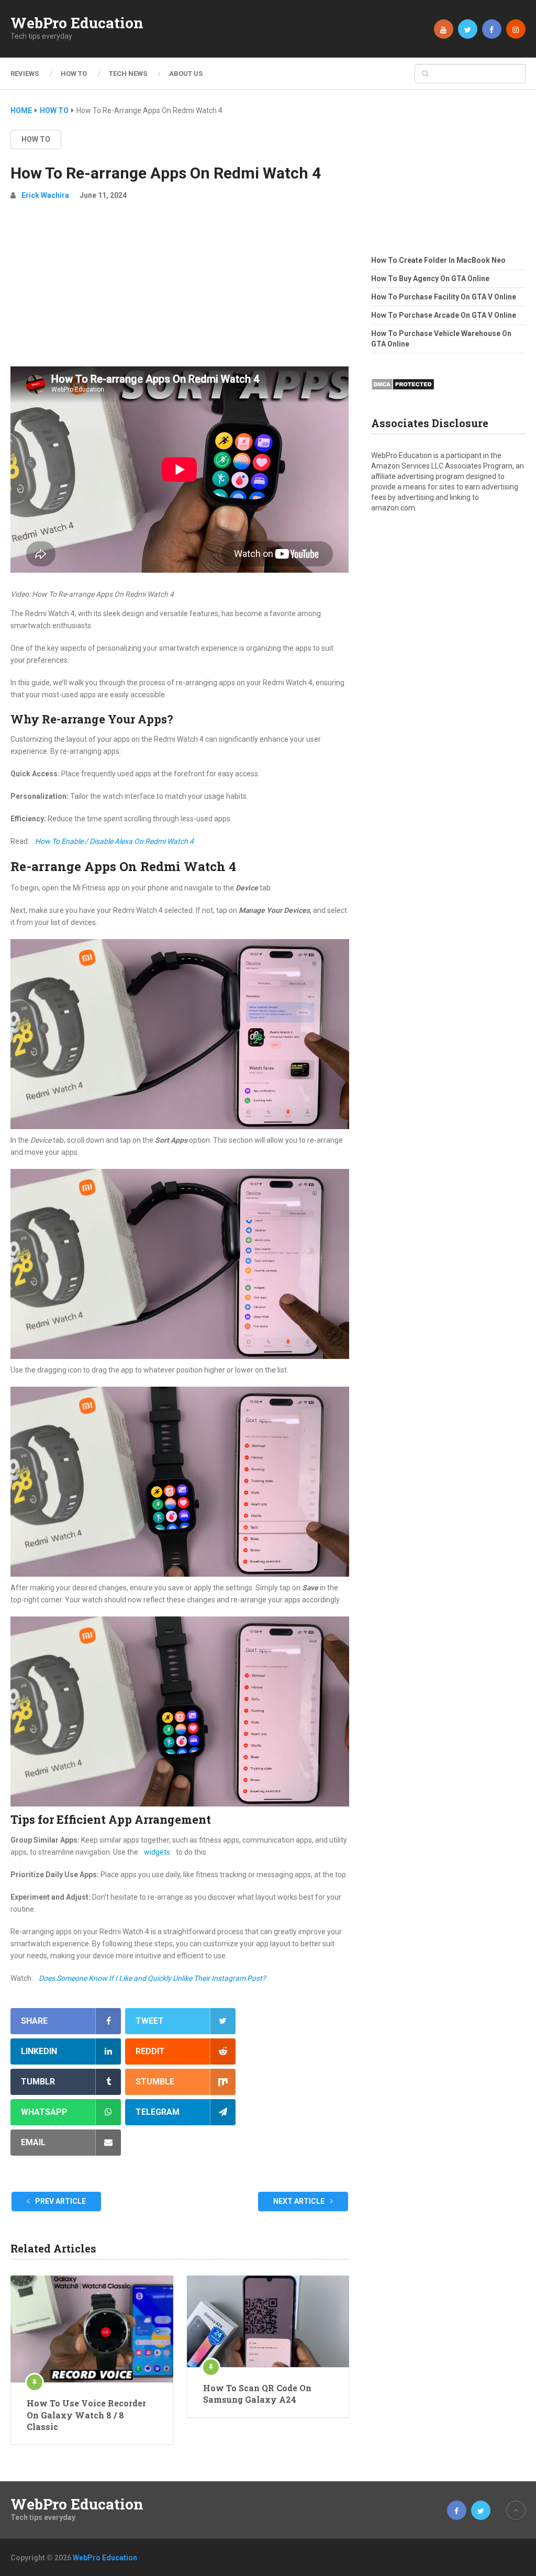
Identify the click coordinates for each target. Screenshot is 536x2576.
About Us (186, 74)
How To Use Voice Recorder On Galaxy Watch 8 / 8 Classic (86, 2415)
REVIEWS (25, 74)
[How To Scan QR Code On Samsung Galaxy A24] (268, 2321)
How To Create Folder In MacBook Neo (438, 260)
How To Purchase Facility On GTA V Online (444, 297)
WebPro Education (77, 23)
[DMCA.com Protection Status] (403, 393)
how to (36, 139)
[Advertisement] (180, 288)
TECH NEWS (128, 74)
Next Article (300, 2201)
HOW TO (74, 74)
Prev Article (60, 2201)
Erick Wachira (45, 195)
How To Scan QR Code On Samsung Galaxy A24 (257, 2394)
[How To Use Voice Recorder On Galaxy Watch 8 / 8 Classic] (92, 2329)
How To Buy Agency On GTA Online (430, 278)
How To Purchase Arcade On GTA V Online (444, 315)
